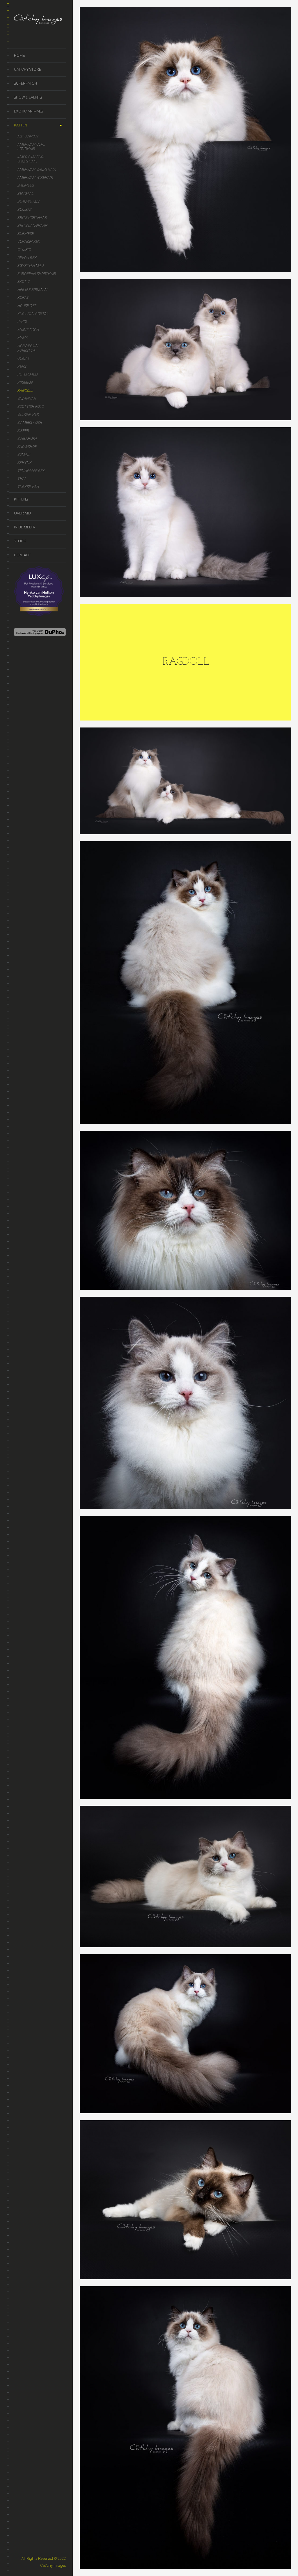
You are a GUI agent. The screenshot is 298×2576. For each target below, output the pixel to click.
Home (19, 55)
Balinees (26, 185)
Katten (21, 125)
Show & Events (28, 97)
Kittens (21, 499)
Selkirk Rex (28, 414)
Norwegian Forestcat (28, 348)
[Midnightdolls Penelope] (186, 1877)
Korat (23, 297)
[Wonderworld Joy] (186, 512)
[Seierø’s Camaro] (186, 140)
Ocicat (24, 358)
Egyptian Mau (31, 266)
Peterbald (28, 374)
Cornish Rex (29, 241)
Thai (22, 479)
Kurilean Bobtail (33, 314)
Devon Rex (27, 258)
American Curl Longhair (31, 147)
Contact (22, 555)
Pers (22, 366)
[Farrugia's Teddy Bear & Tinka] (186, 350)
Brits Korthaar (32, 218)
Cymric (24, 250)
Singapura (27, 438)
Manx (23, 338)
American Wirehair (35, 177)
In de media (24, 527)
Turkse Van (28, 487)
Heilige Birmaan (32, 290)
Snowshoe (27, 447)
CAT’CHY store (28, 69)
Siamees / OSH (30, 422)
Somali (24, 454)
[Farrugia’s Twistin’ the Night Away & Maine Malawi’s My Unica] (186, 781)
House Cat (27, 306)
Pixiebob (25, 382)
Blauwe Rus (28, 201)
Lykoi (22, 322)
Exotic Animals (29, 111)
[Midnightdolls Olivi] (186, 2200)
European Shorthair (37, 274)
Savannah (27, 398)
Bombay (25, 209)
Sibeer (23, 431)
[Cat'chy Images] (40, 20)
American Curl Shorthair (31, 159)
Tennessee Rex (31, 471)
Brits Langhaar (32, 225)
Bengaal (26, 193)
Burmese (26, 234)
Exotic (24, 281)
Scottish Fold (31, 406)
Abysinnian (28, 136)
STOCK (20, 541)
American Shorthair (37, 169)
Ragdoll (25, 390)
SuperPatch (25, 83)
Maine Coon (28, 330)
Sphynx (25, 463)
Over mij (22, 513)
